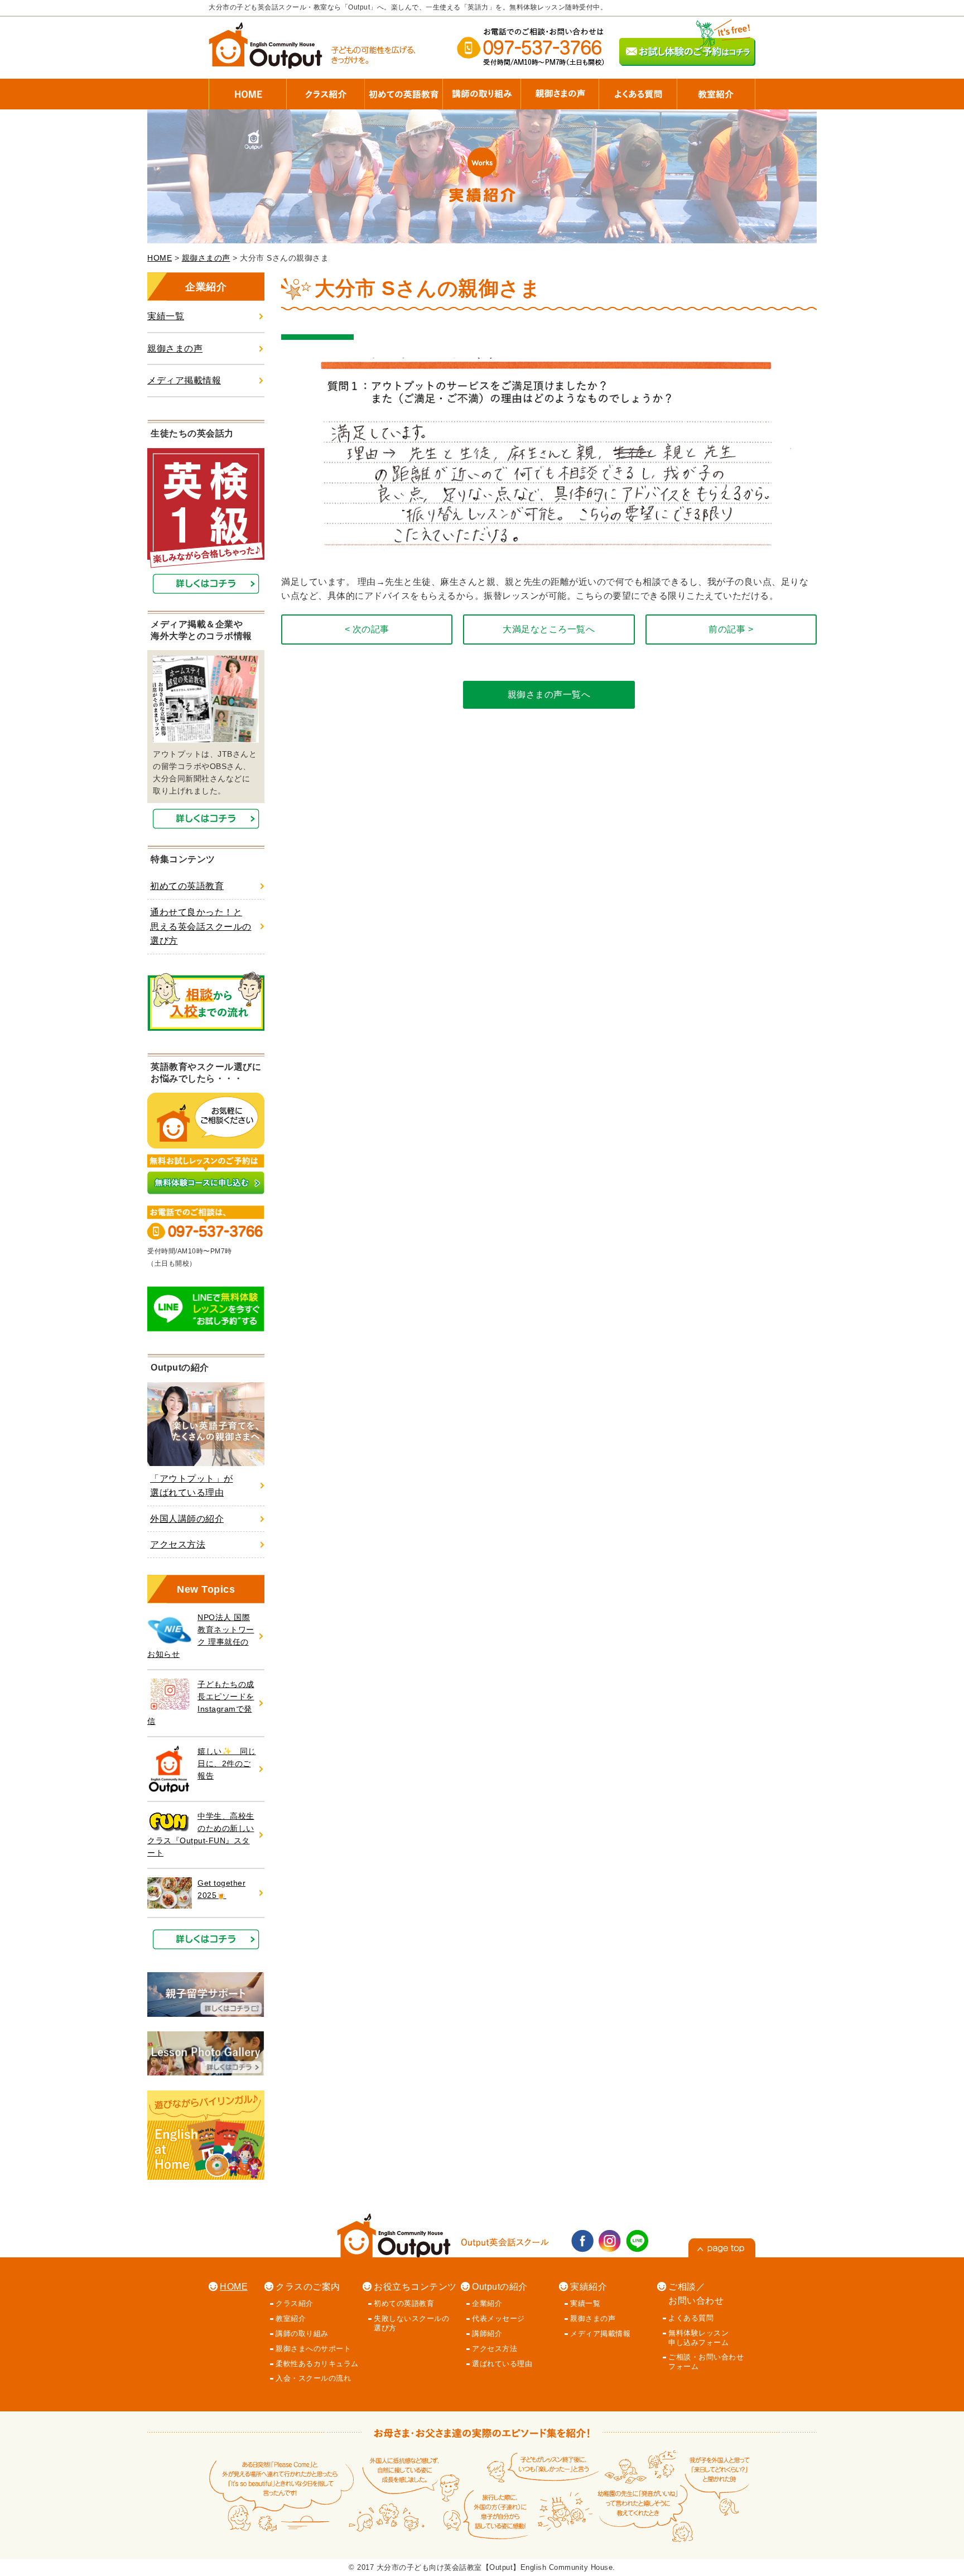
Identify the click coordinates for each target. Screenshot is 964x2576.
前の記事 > (731, 629)
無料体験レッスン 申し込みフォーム (698, 2338)
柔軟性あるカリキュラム (317, 2364)
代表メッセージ (498, 2318)
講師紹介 (487, 2334)
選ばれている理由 (502, 2364)
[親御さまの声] (560, 89)
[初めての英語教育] (404, 89)
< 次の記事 (367, 629)
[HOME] (248, 89)
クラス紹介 (295, 2303)
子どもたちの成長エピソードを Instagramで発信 (201, 1703)
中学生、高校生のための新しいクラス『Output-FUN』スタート (201, 1835)
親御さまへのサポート (313, 2349)
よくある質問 (691, 2318)
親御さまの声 (206, 258)
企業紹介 (487, 2303)
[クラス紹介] (326, 89)
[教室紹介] (716, 89)
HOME (160, 258)
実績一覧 (166, 316)
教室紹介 (291, 2318)
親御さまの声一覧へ (549, 695)
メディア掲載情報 (184, 380)
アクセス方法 (178, 1544)
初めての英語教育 (187, 886)
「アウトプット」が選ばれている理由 (192, 1486)
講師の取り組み (302, 2334)
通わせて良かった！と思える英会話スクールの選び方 (201, 926)
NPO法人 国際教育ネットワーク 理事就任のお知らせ (201, 1636)
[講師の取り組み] (482, 89)
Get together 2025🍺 (221, 1889)
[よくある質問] (638, 89)
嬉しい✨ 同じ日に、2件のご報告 (227, 1764)
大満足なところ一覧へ (549, 629)
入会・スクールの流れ (313, 2378)
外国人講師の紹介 (187, 1519)
